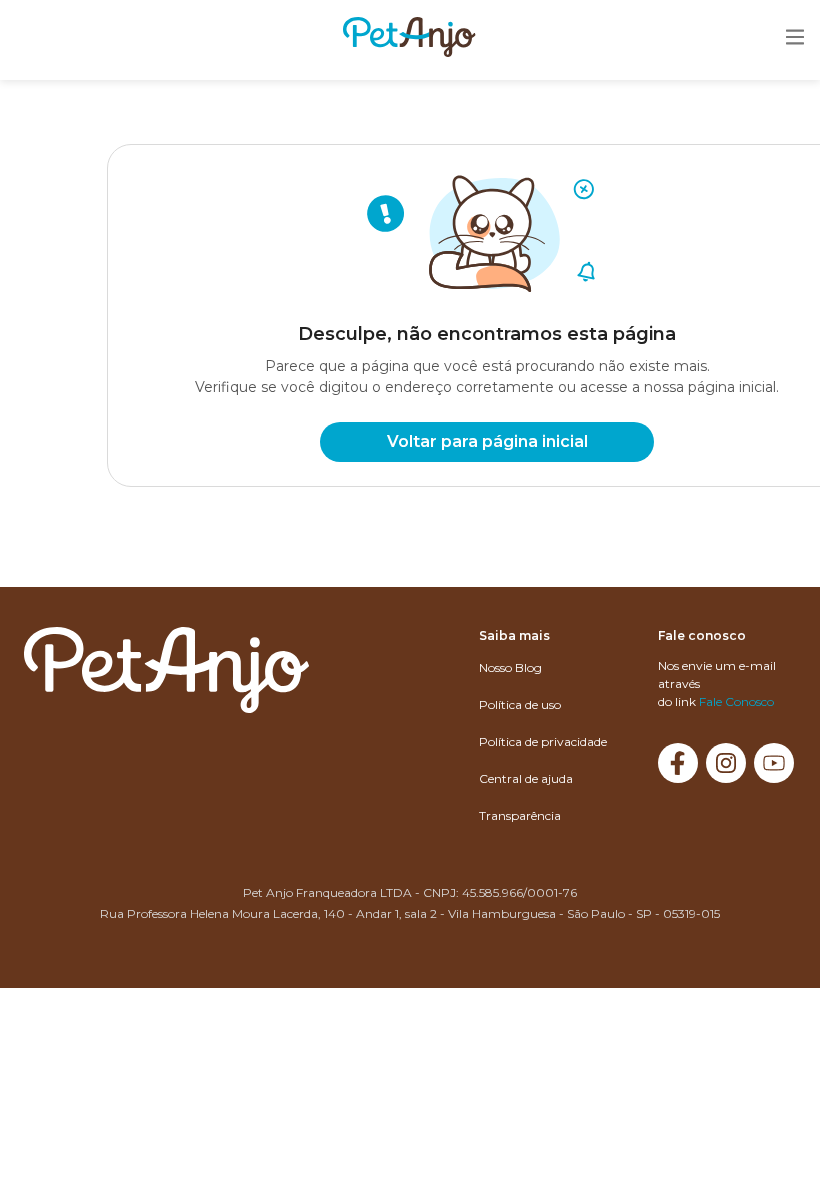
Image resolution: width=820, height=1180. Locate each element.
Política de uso (520, 704)
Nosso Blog (510, 667)
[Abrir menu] (795, 38)
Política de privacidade (543, 741)
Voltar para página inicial (487, 441)
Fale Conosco (736, 701)
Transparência (520, 815)
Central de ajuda (526, 778)
